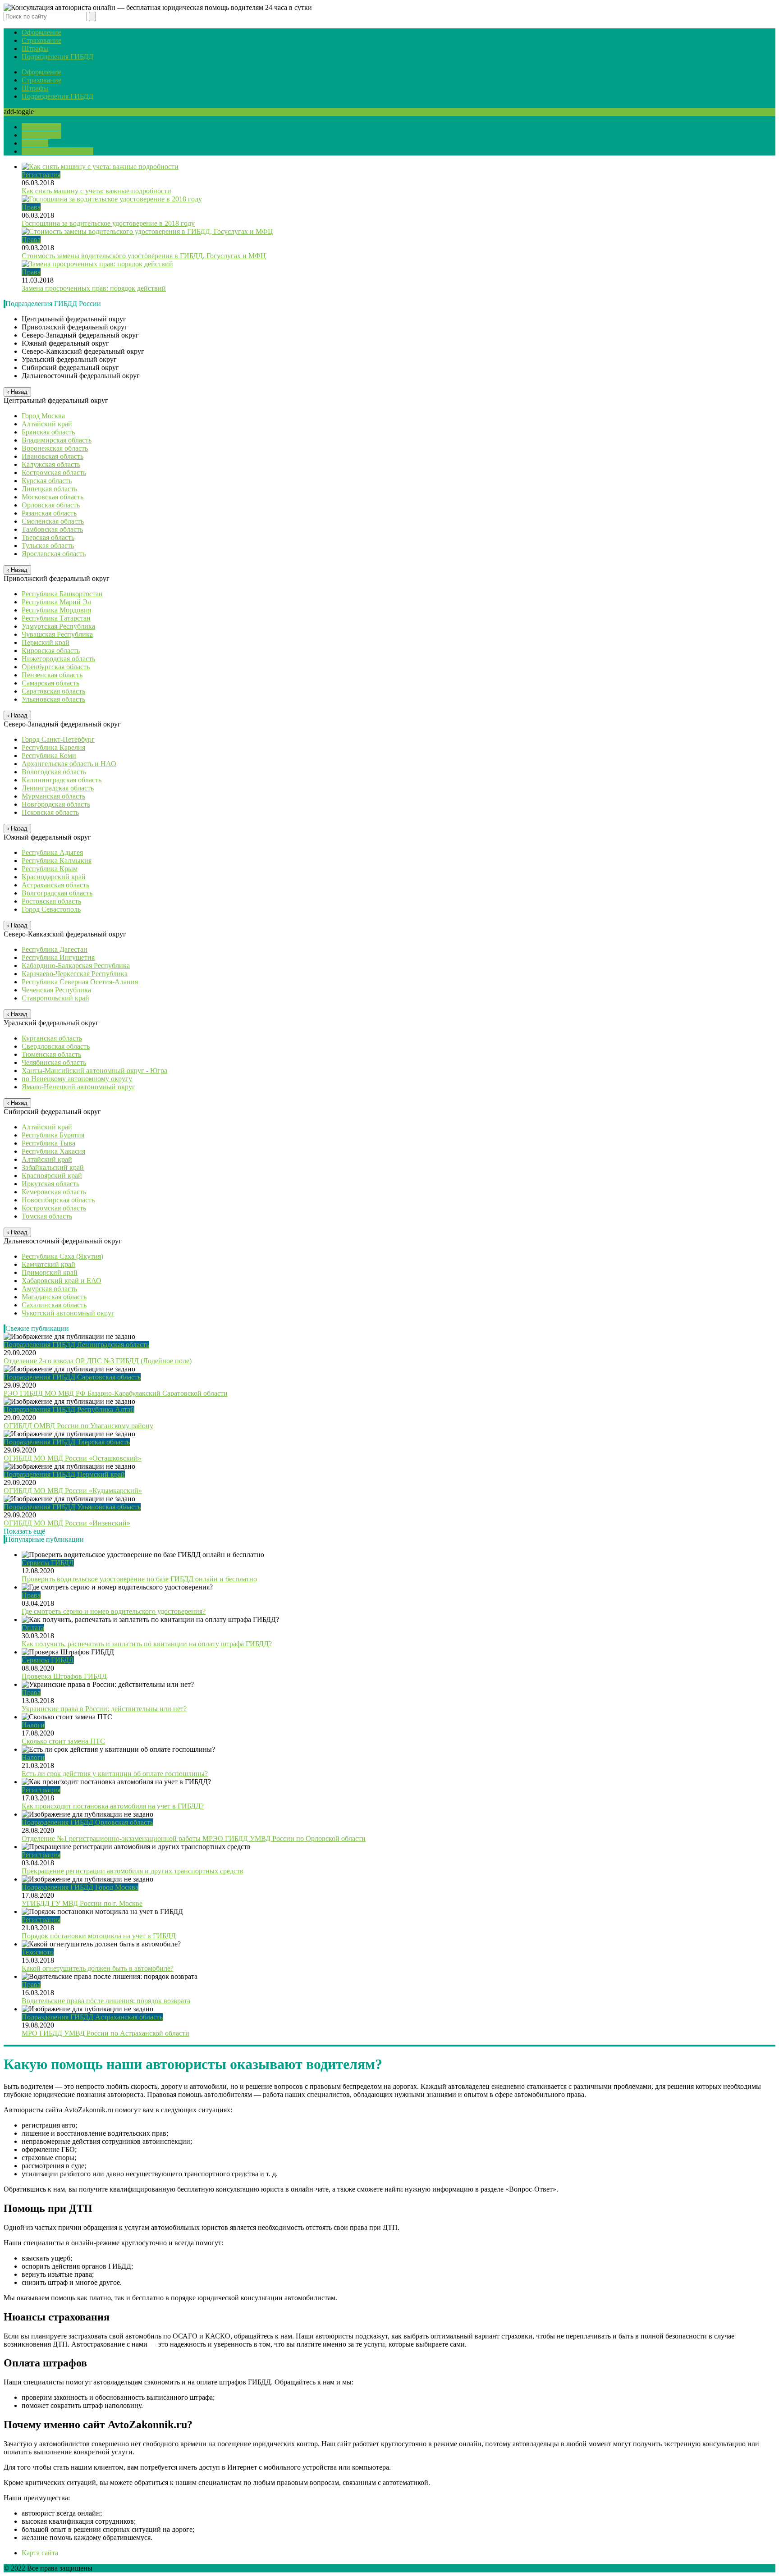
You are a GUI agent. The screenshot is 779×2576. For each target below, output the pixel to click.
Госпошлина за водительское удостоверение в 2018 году (108, 223)
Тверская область (48, 537)
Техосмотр (38, 1952)
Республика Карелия (53, 747)
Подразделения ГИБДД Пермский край (64, 1474)
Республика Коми (49, 756)
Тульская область (48, 546)
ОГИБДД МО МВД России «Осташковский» (73, 1458)
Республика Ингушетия (58, 957)
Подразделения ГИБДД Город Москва (80, 1887)
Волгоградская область (57, 893)
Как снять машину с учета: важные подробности (96, 191)
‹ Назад (17, 392)
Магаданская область (54, 1297)
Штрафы (35, 48)
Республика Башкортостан (62, 594)
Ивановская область (53, 456)
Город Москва (43, 416)
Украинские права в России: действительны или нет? (104, 1709)
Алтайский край (47, 424)
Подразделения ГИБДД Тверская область (67, 1442)
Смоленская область (53, 521)
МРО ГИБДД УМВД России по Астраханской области (105, 2033)
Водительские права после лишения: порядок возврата (106, 2001)
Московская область (53, 497)
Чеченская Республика (56, 990)
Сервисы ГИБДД (48, 1563)
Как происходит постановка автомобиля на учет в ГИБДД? (113, 1806)
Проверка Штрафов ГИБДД (64, 1676)
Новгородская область (56, 804)
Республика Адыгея (52, 852)
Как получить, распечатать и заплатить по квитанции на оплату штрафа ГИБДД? (147, 1644)
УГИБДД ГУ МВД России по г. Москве (82, 1903)
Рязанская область (49, 513)
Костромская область (54, 473)
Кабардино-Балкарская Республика (76, 966)
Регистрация (41, 175)
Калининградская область (62, 780)
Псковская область (50, 812)
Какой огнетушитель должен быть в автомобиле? (98, 1968)
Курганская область (52, 1038)
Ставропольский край (55, 998)
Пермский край (46, 642)
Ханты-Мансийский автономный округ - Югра (94, 1071)
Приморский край (50, 1272)
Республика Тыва (48, 1143)
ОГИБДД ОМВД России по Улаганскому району (78, 1426)
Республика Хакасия (53, 1151)
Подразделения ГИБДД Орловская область (87, 1822)
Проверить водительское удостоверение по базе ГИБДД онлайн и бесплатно (139, 1579)
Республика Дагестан (55, 949)
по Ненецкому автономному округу (77, 1079)
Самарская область (50, 683)
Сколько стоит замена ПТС (63, 1741)
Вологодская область (54, 772)
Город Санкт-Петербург (58, 739)
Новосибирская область (58, 1200)
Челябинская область (54, 1062)
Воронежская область (55, 448)
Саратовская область (53, 691)
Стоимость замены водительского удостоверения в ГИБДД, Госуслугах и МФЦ (144, 256)
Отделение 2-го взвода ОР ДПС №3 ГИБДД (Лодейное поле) (98, 1361)
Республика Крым (50, 869)
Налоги (33, 1725)
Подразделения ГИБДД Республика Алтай (69, 1409)
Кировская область (51, 651)
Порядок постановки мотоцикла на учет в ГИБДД (99, 1936)
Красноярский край (52, 1176)
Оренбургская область (56, 667)
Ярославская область (54, 554)
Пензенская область (52, 675)
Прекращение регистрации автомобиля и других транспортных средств (133, 1871)
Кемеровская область (54, 1192)
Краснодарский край (54, 877)
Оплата (33, 1628)
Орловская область (51, 505)
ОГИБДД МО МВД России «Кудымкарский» (73, 1491)
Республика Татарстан (56, 618)
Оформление (41, 32)
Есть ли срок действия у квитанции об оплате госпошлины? (115, 1774)
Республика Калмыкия (57, 861)
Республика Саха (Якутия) (62, 1256)
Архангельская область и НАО (69, 764)
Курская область (47, 481)
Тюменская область (51, 1054)
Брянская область (48, 432)
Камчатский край (48, 1264)
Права (31, 207)
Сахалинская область (54, 1305)
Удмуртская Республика (58, 626)
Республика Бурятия (53, 1135)
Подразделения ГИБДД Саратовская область (72, 1377)
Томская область (47, 1216)
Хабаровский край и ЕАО (62, 1281)
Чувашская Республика (57, 634)
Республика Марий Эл (56, 602)
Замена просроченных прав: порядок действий (94, 288)
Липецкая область (49, 489)
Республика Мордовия (56, 610)
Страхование (41, 40)
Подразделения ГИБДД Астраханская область (92, 2017)
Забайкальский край (53, 1167)
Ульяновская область (53, 699)
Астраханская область (55, 885)
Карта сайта (40, 2553)
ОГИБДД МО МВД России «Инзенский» (67, 1523)
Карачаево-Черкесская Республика (75, 974)
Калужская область (51, 464)
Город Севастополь (51, 909)
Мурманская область (53, 796)
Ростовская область (51, 901)
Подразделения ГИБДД (57, 57)
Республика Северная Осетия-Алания (80, 982)
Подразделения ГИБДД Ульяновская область (72, 1507)
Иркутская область (50, 1184)
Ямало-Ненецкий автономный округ (78, 1087)
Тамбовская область (52, 529)
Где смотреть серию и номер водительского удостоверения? (114, 1611)
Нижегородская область (58, 659)
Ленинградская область (58, 788)
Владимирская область (57, 440)
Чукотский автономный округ (68, 1313)
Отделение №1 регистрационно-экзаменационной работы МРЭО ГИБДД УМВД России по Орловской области (194, 1838)
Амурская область (49, 1289)
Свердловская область (56, 1046)
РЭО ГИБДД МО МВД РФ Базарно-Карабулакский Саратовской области (116, 1393)
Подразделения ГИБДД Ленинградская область (76, 1345)
